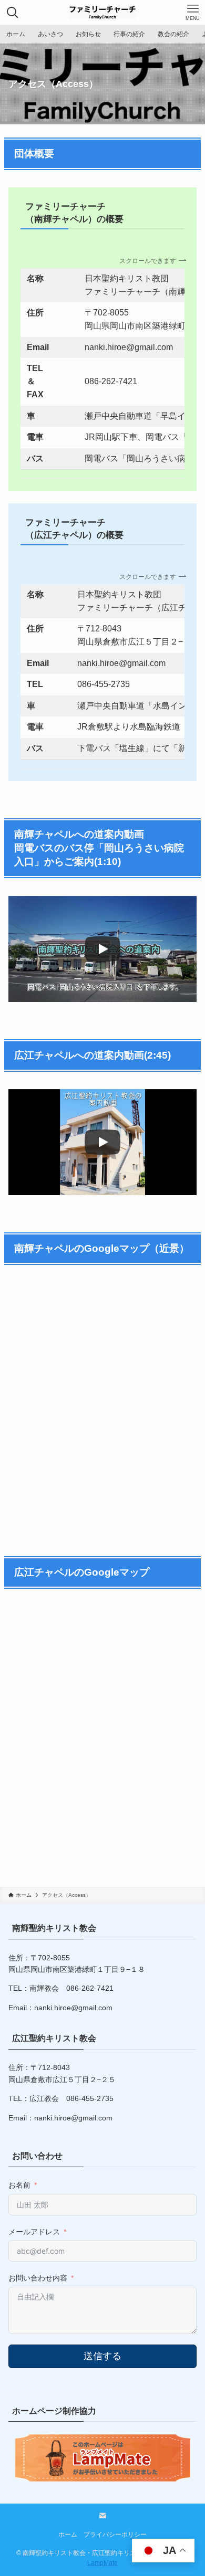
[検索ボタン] (12, 12)
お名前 (19, 2185)
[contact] (102, 2516)
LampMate (102, 2563)
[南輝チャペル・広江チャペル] (103, 12)
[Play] (102, 949)
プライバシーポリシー (115, 2534)
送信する (102, 2356)
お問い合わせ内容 (38, 2278)
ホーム (68, 2534)
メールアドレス (34, 2232)
